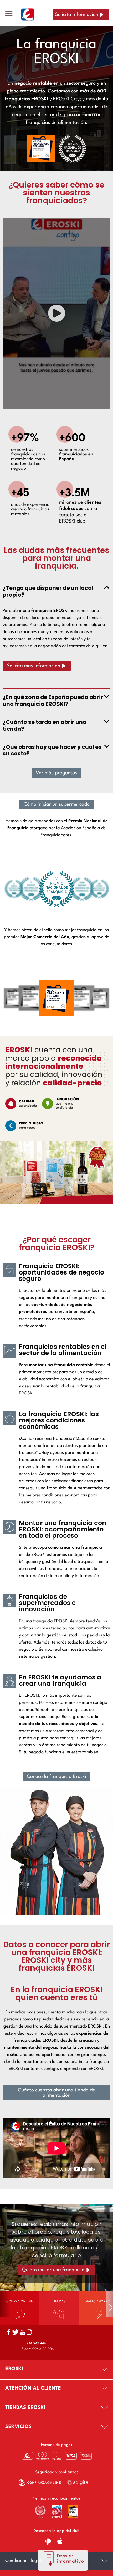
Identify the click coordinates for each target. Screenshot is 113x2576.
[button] (57, 313)
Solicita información (77, 15)
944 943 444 (36, 2344)
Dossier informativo (71, 2559)
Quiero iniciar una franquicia (53, 2270)
